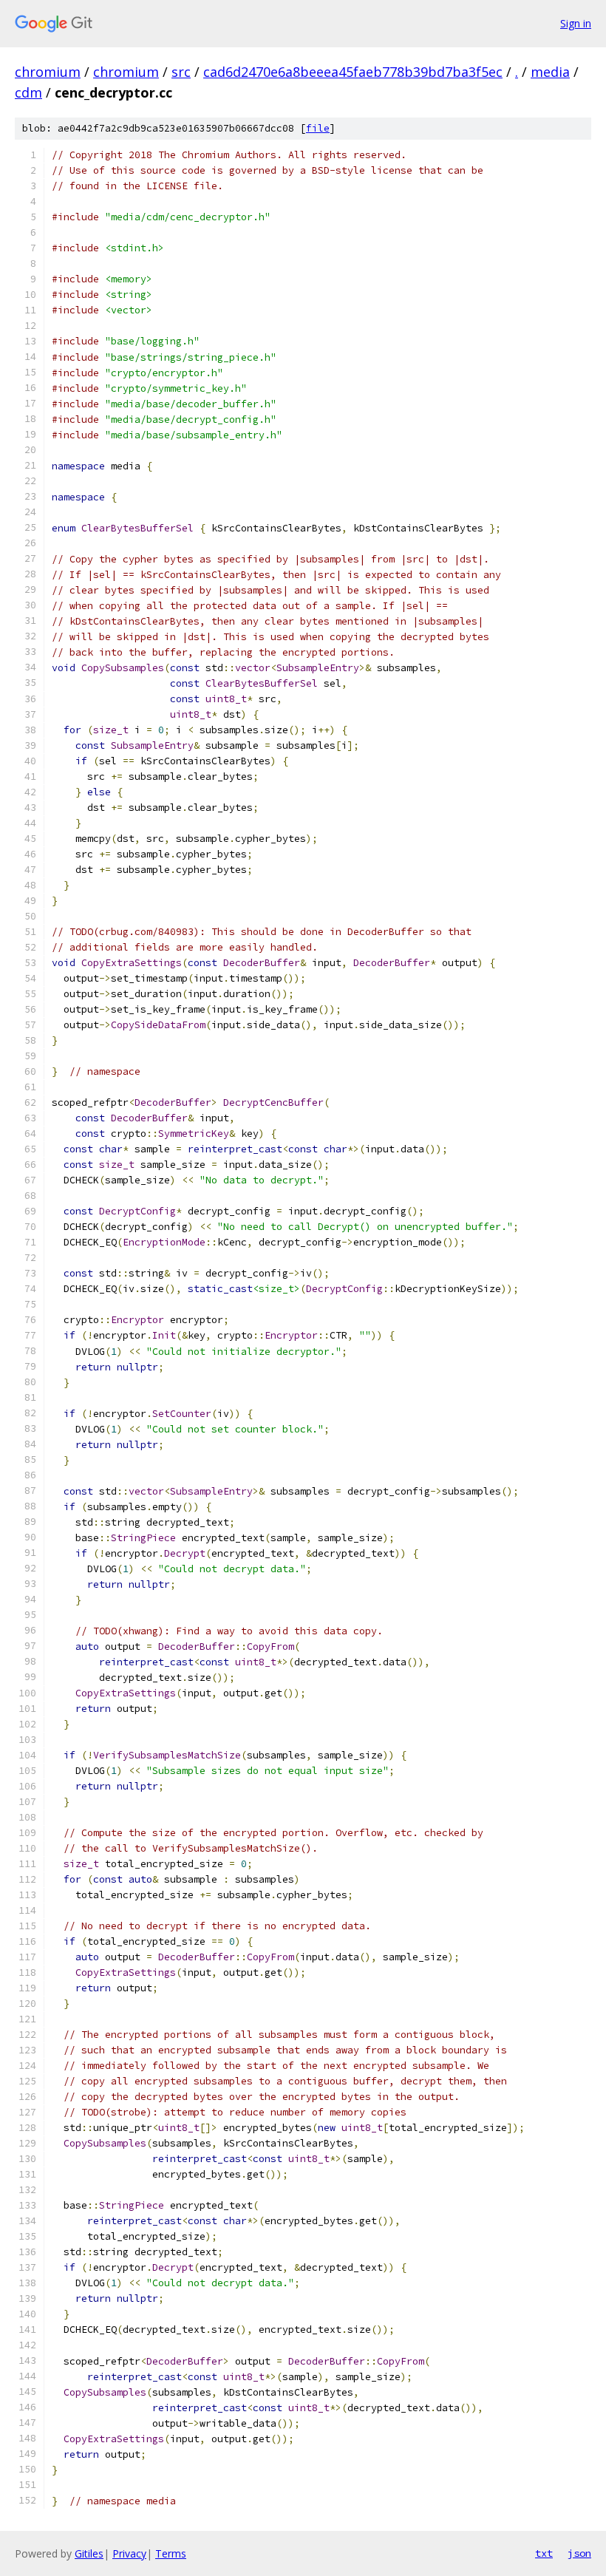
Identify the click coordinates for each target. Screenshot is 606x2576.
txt (544, 2553)
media (550, 72)
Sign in (576, 23)
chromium (48, 72)
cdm (28, 92)
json (579, 2553)
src (181, 72)
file (318, 128)
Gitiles (89, 2553)
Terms (171, 2553)
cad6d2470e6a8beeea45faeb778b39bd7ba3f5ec (353, 72)
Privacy (129, 2553)
